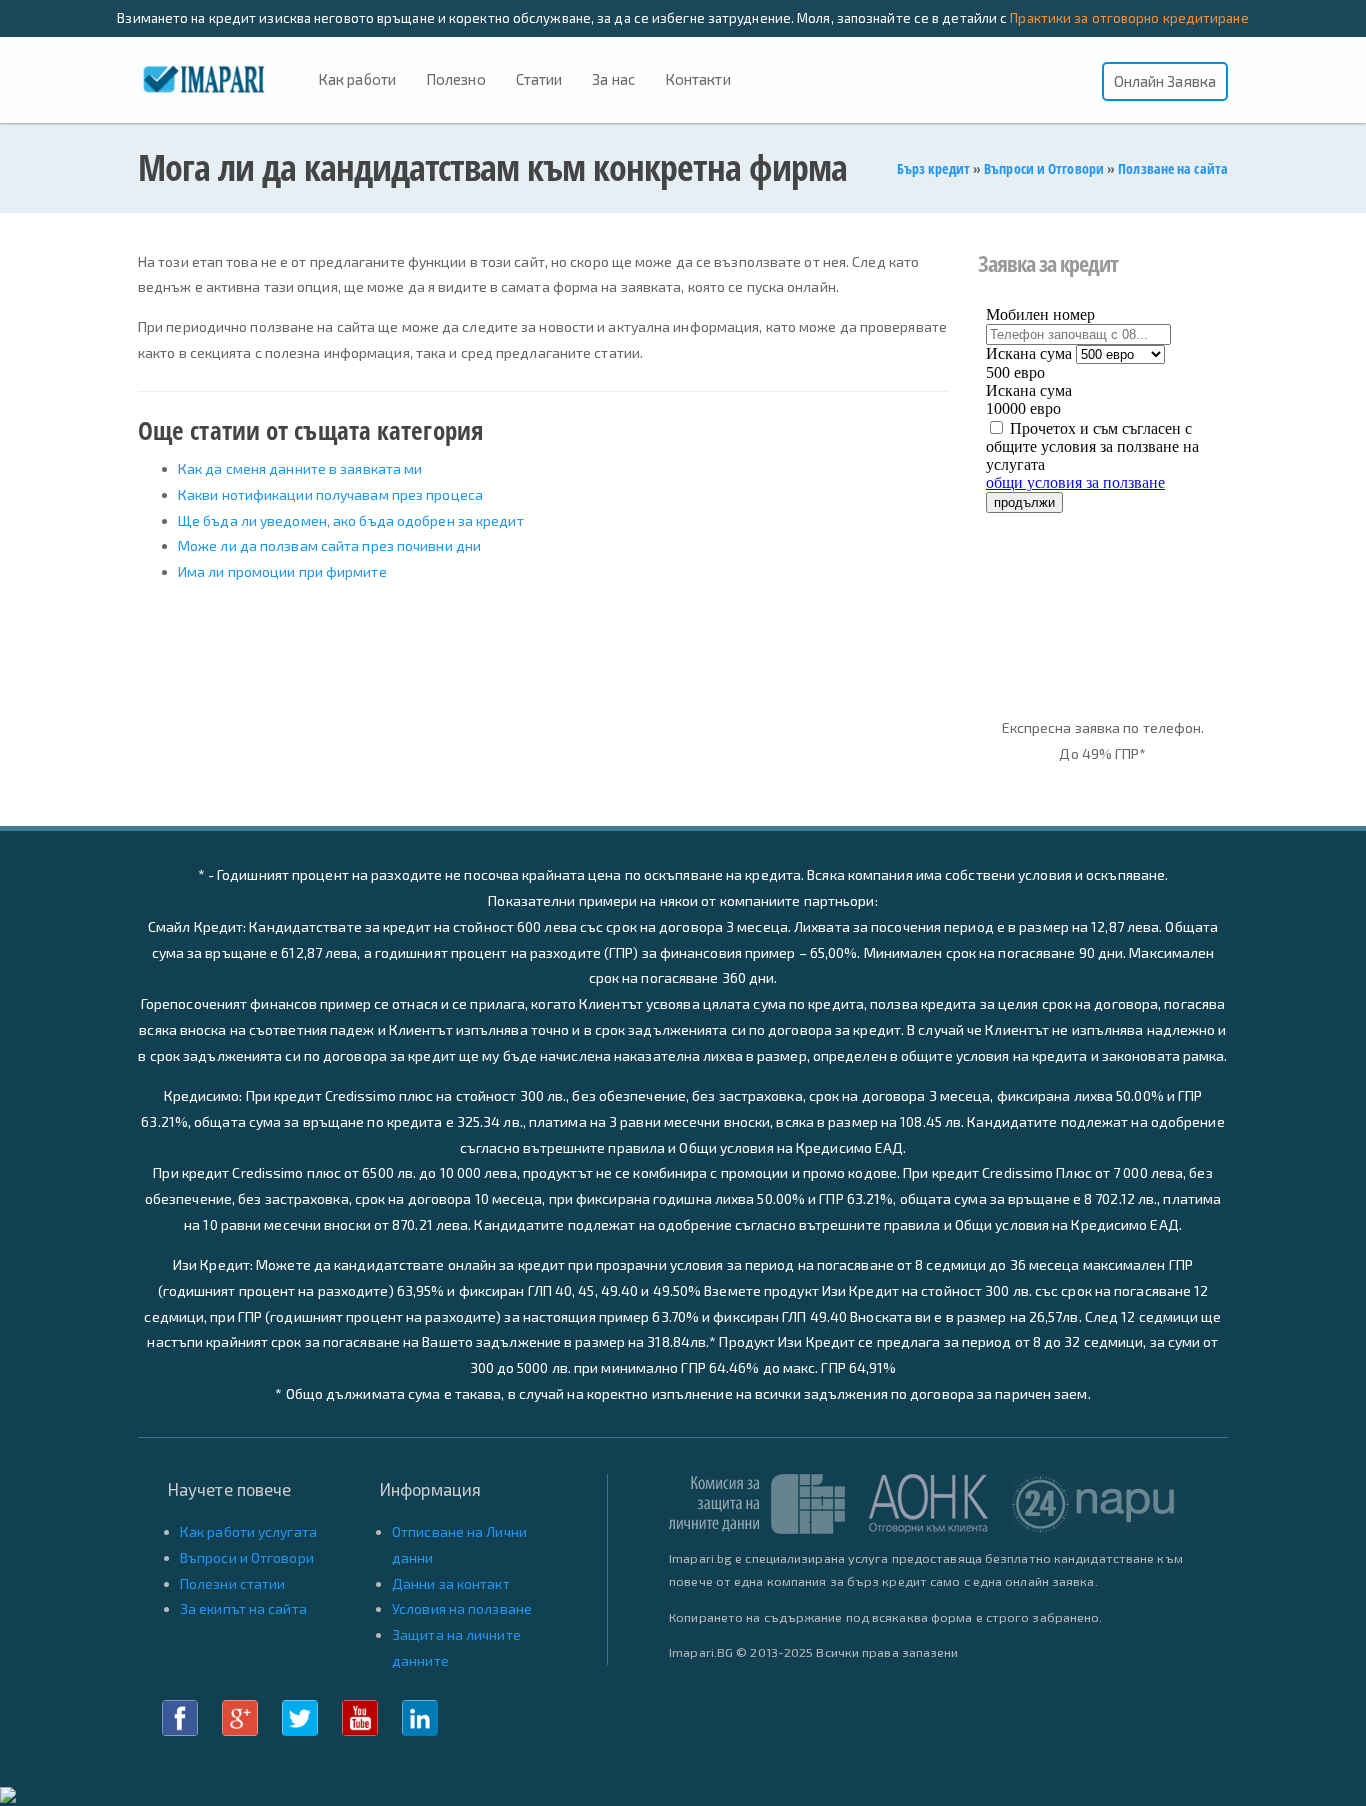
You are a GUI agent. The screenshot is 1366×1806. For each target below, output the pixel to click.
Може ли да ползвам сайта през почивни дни (329, 545)
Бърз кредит (933, 168)
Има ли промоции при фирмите (282, 571)
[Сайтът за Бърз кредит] (220, 77)
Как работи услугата (248, 1531)
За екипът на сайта (243, 1608)
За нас (613, 79)
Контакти (698, 79)
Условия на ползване (462, 1608)
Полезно (456, 79)
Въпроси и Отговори (1044, 168)
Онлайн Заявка (1165, 81)
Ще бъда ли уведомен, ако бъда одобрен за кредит (351, 520)
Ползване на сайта (1173, 168)
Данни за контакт (451, 1583)
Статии (539, 79)
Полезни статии (232, 1583)
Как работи (357, 79)
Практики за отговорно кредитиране (1129, 18)
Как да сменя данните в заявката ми (300, 468)
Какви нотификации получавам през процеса (330, 494)
